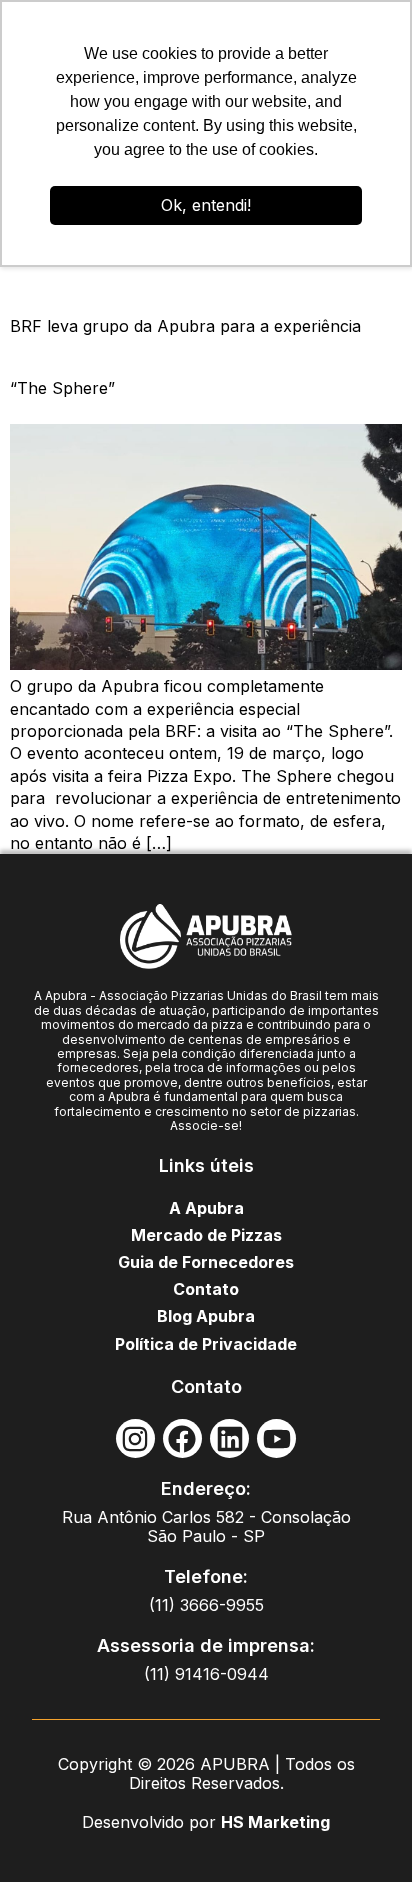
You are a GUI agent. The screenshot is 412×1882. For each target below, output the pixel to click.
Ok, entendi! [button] (206, 205)
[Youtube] (276, 1438)
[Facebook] (182, 1438)
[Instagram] (135, 1438)
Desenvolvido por (151, 1822)
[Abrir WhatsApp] (362, 1831)
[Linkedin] (229, 1438)
